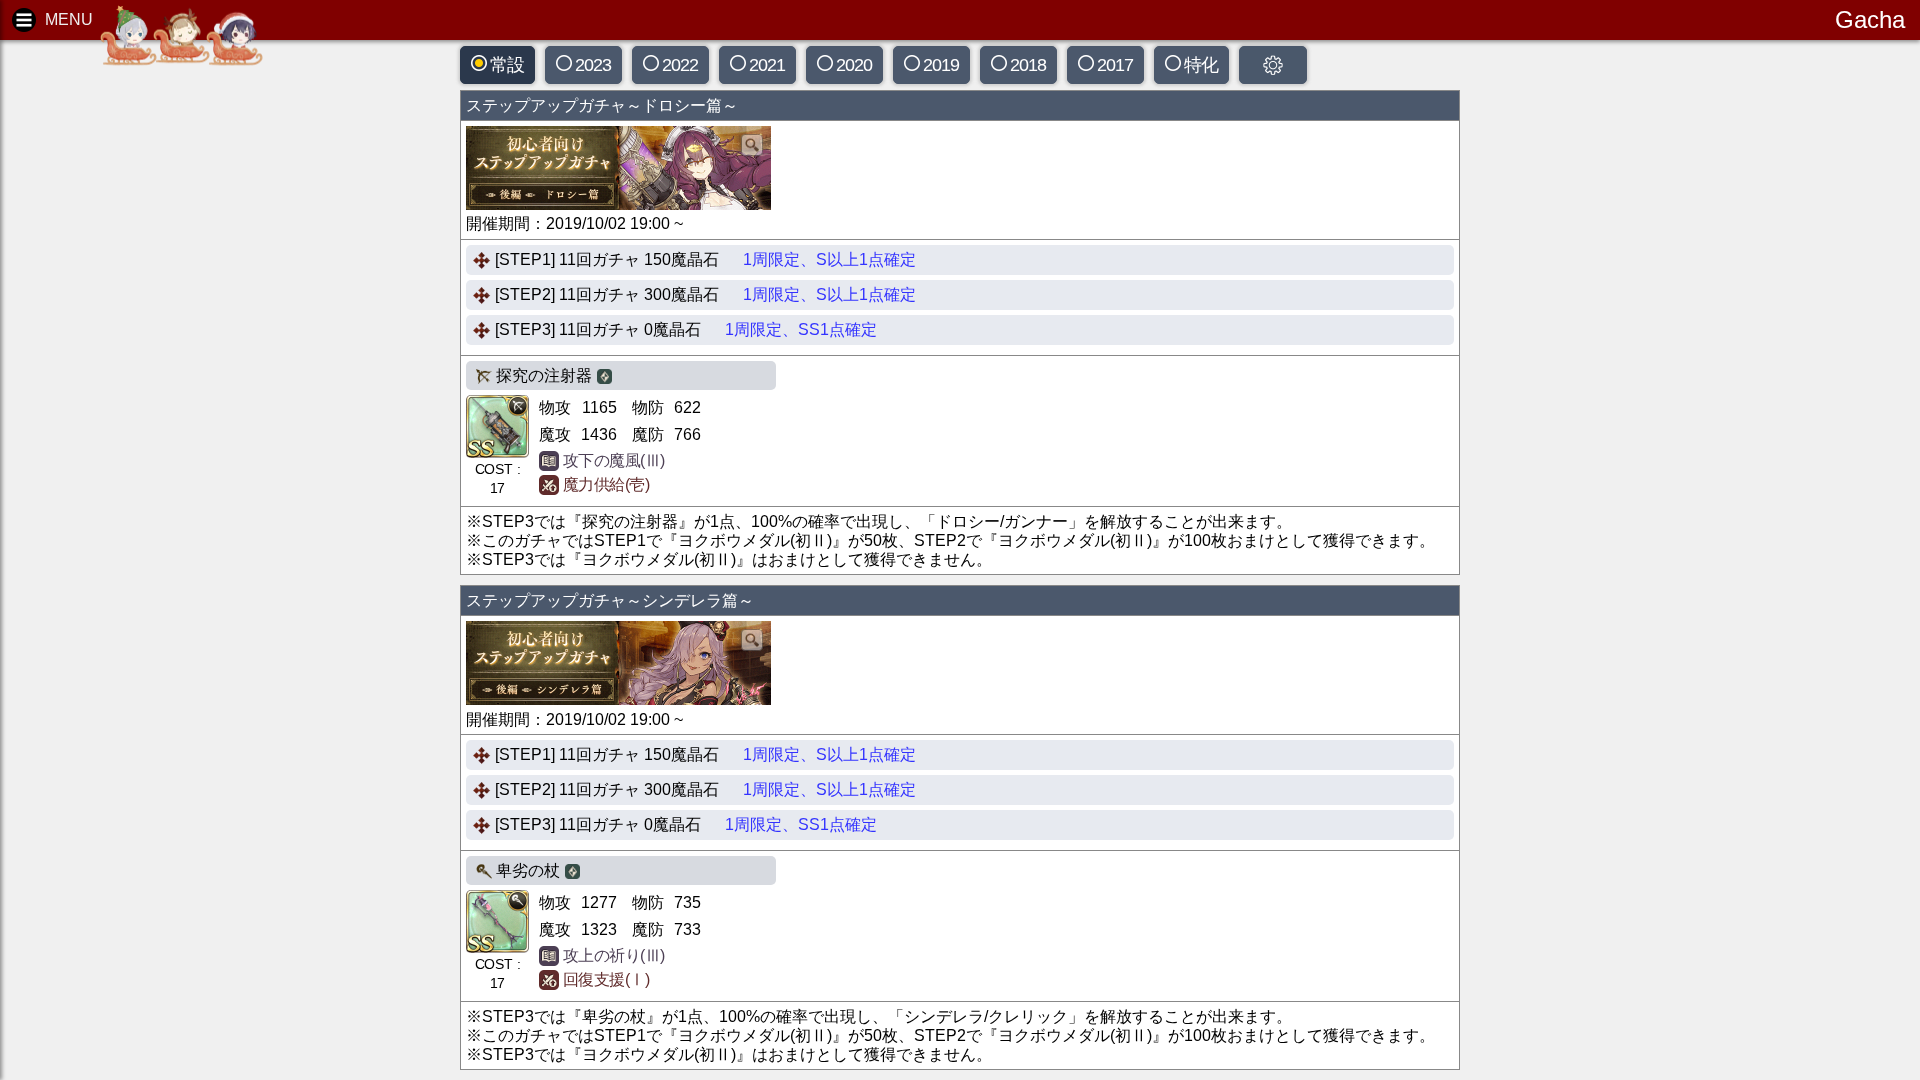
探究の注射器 (544, 375)
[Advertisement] (170, 360)
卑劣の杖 (528, 870)
